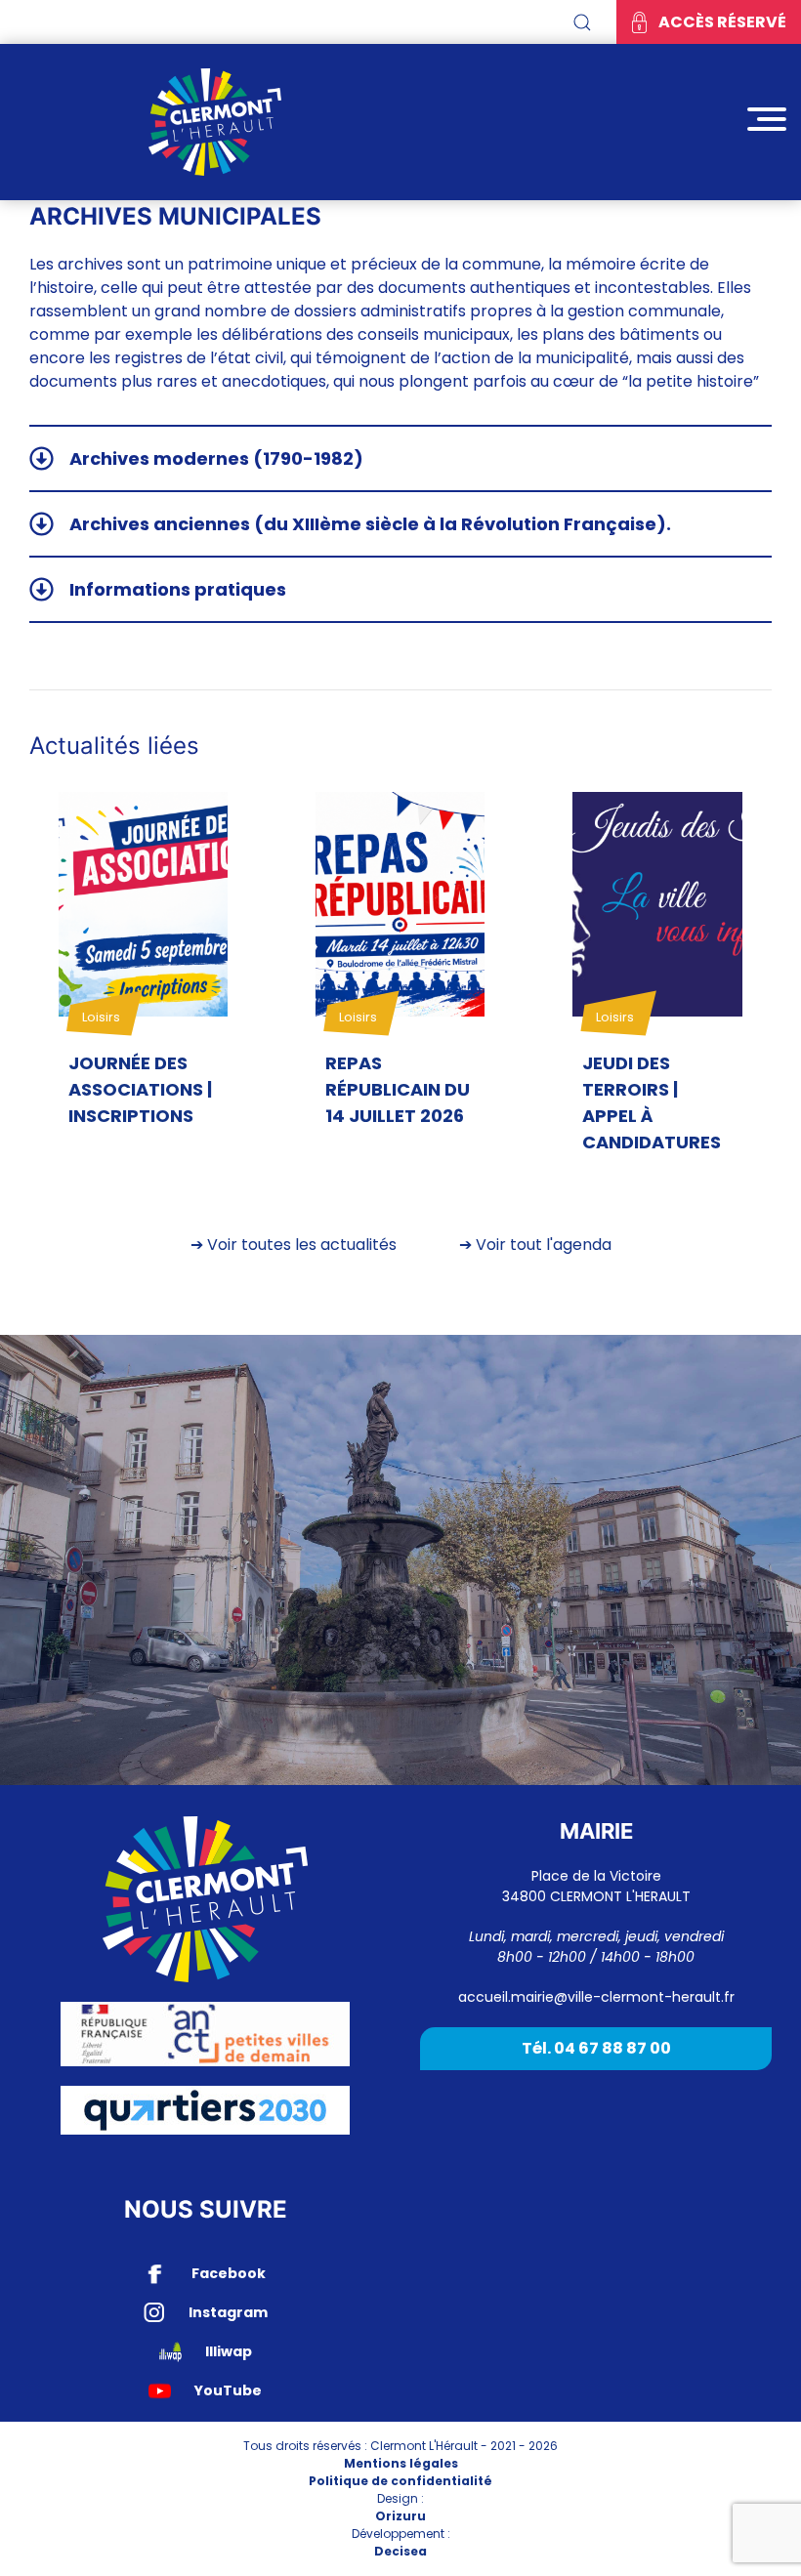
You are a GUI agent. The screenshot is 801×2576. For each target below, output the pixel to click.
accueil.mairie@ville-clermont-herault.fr (596, 1997)
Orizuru (400, 2516)
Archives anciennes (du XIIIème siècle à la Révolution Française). (370, 524)
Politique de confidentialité (400, 2481)
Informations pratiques (178, 589)
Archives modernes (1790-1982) (216, 458)
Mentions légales (401, 2463)
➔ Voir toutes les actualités (294, 1245)
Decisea (400, 2551)
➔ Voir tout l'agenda (535, 1245)
